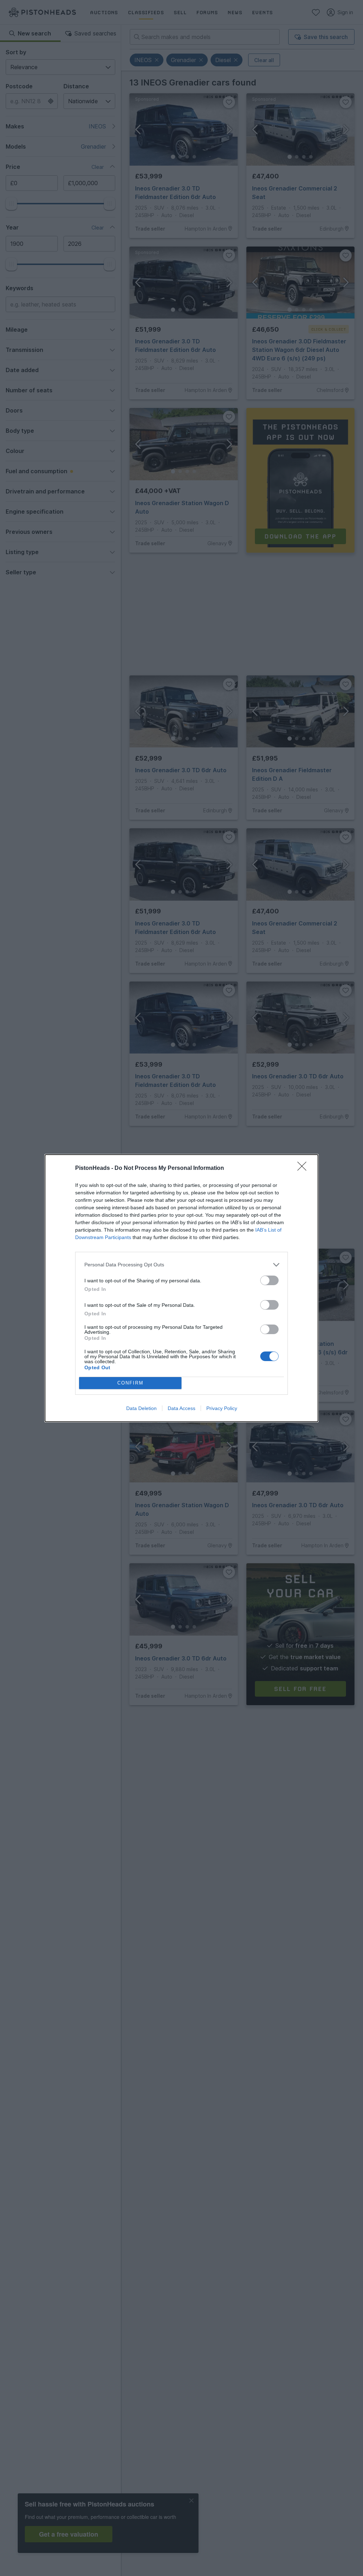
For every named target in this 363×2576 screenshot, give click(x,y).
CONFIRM (130, 1383)
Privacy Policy (222, 1408)
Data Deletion (141, 1408)
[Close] (304, 1168)
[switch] (269, 1280)
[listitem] (181, 1265)
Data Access (181, 1408)
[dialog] (181, 1288)
